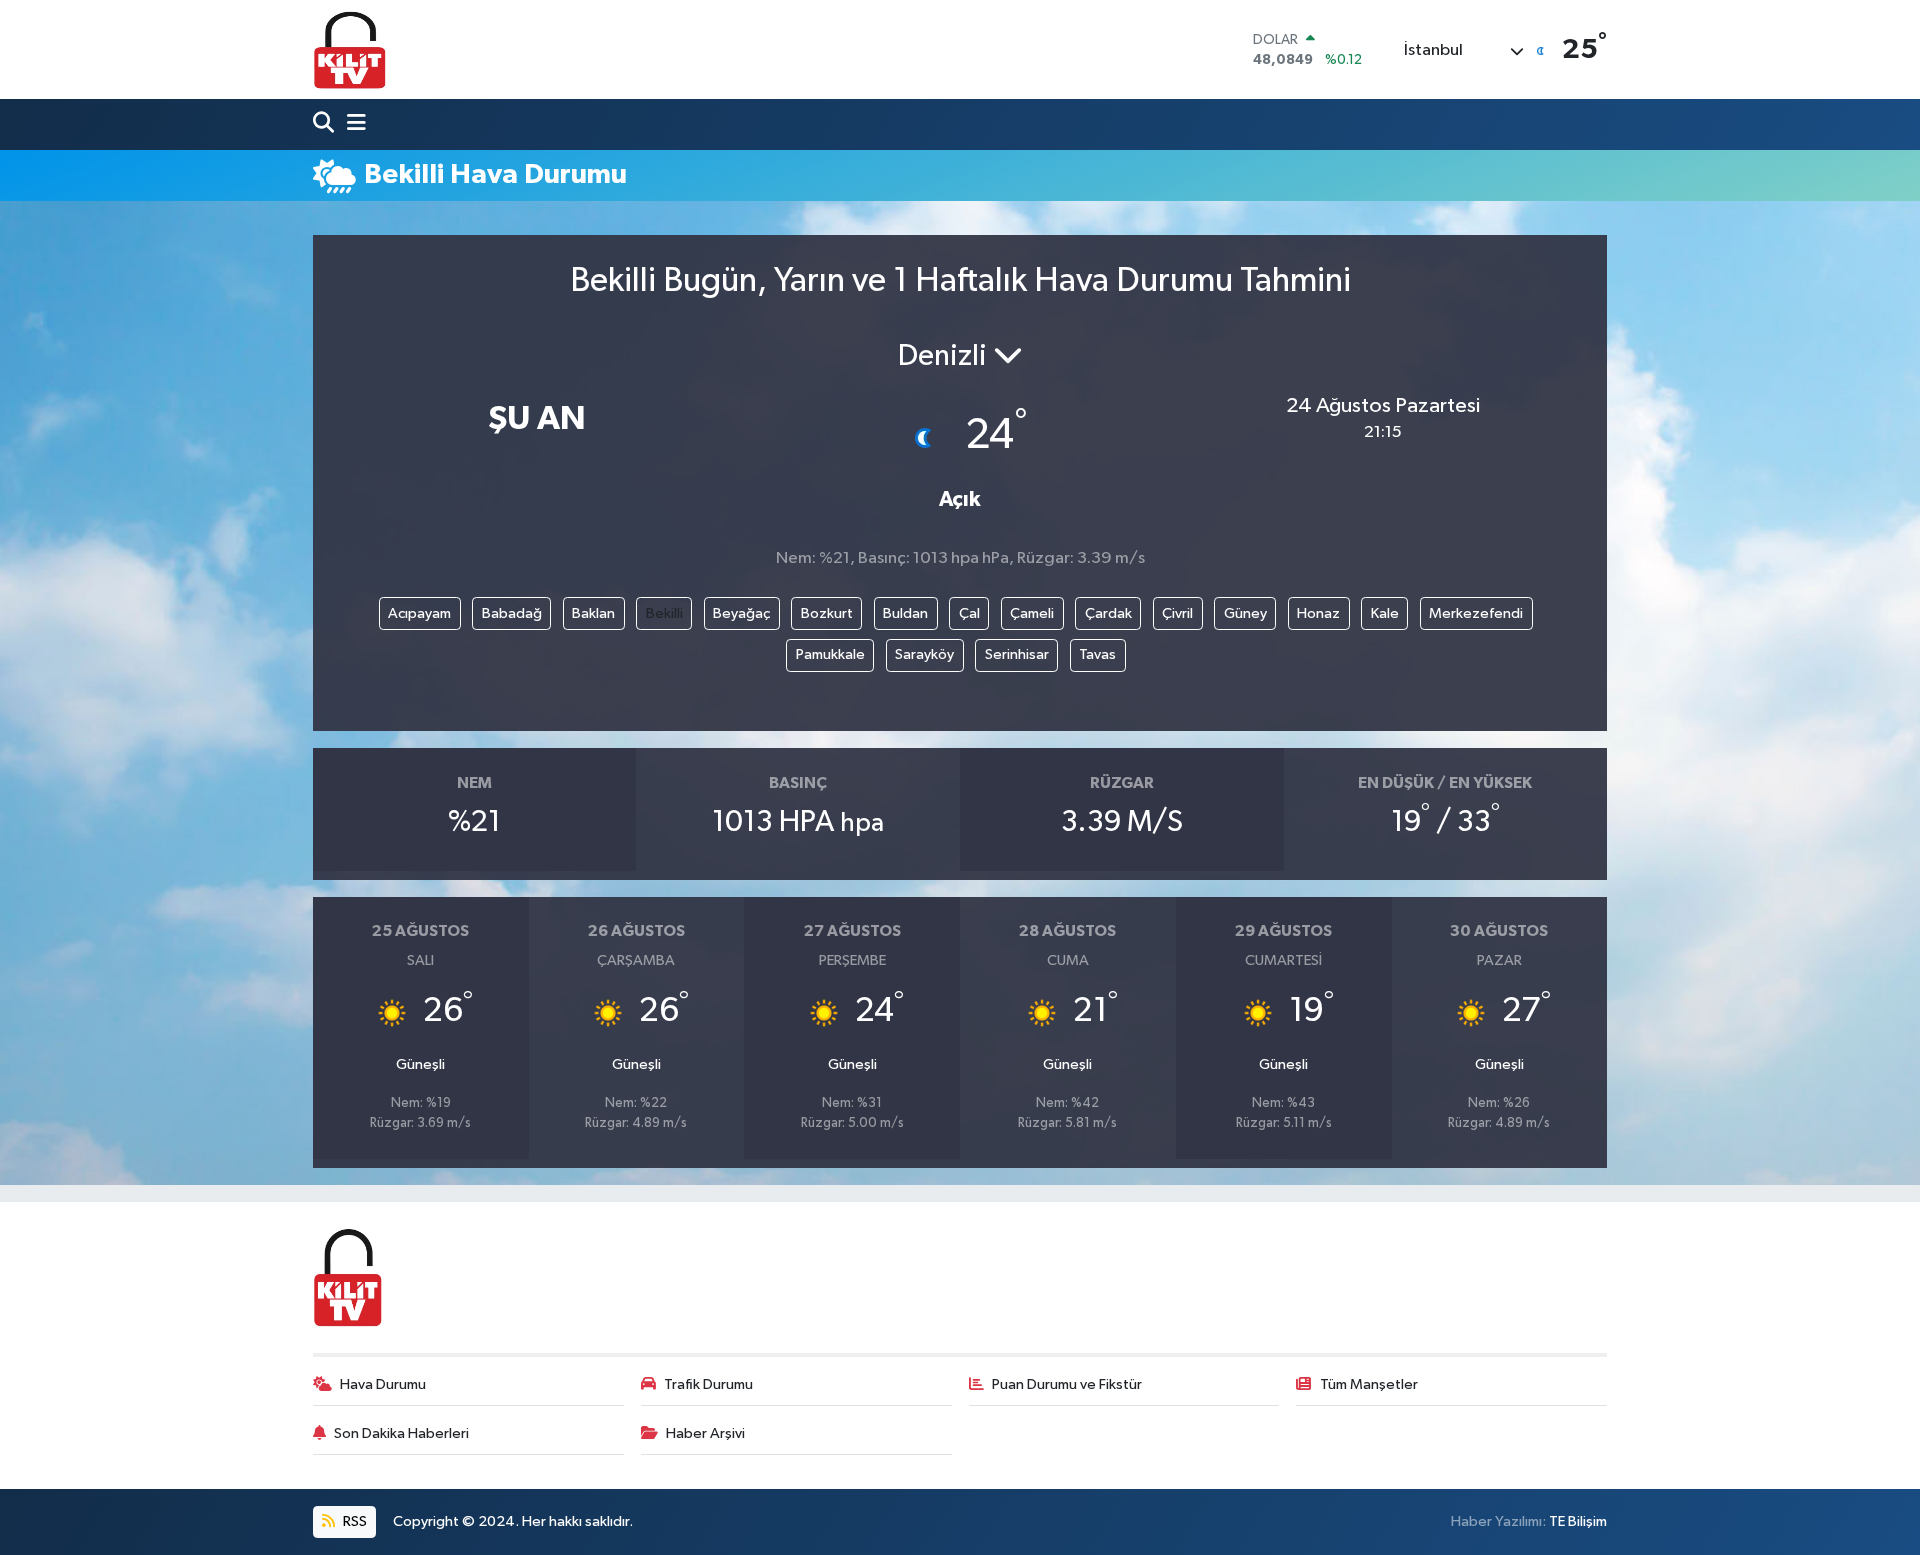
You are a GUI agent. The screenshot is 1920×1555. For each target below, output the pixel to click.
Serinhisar (1017, 654)
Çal (969, 613)
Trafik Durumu (708, 1384)
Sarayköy (924, 654)
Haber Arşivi (705, 1433)
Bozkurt (827, 613)
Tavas (1097, 654)
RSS (353, 1521)
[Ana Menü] (352, 124)
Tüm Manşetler (1369, 1384)
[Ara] (325, 124)
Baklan (593, 613)
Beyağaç (741, 613)
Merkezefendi (1476, 613)
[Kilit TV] (350, 49)
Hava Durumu (383, 1384)
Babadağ (512, 613)
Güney (1245, 613)
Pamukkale (830, 654)
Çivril (1177, 613)
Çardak (1108, 613)
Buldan (905, 613)
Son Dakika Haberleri (401, 1433)
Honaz (1318, 613)
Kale (1385, 613)
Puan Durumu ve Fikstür (1067, 1384)
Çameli (1032, 613)
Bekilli (664, 613)
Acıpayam (419, 613)
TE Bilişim (1578, 1521)
